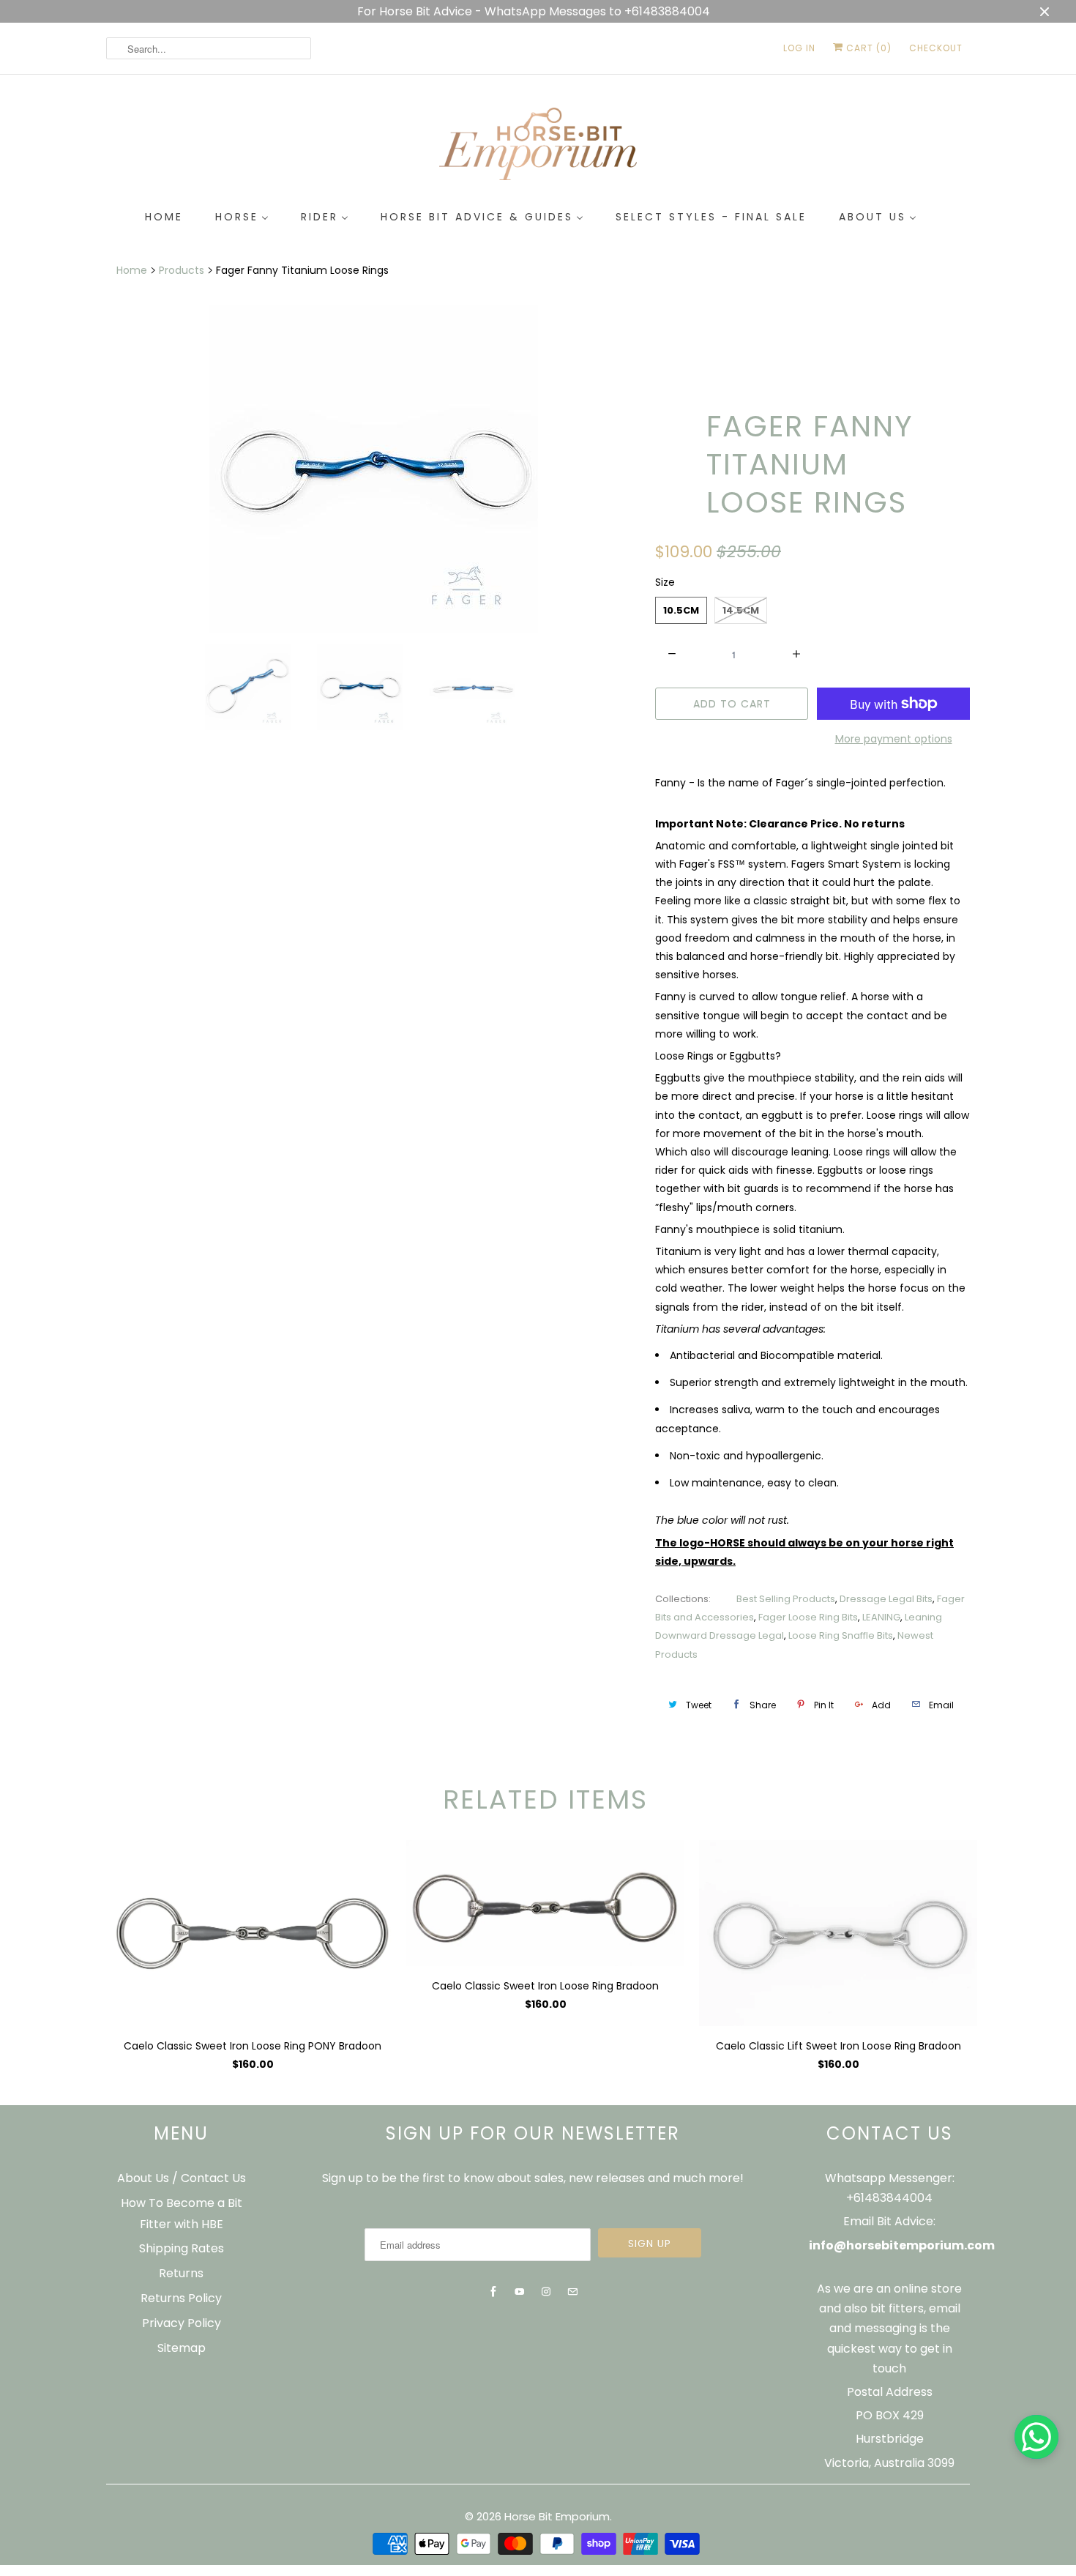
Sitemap (182, 2348)
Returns (181, 2273)
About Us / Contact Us (182, 2178)
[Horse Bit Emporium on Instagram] (546, 2292)
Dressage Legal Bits (886, 1599)
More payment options (894, 739)
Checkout (936, 48)
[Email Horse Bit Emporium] (572, 2292)
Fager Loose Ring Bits (808, 1617)
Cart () (867, 48)
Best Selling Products (786, 1599)
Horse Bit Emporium (557, 2516)
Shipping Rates (182, 2248)
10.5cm (681, 610)
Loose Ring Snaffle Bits (841, 1635)
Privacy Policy (182, 2323)
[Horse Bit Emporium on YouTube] (520, 2292)
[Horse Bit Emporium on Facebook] (493, 2292)
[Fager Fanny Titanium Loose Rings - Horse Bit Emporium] (373, 469)
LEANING (881, 1617)
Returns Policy (181, 2298)
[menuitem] (164, 217)
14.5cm (741, 610)
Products (182, 270)
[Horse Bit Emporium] (538, 147)
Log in (799, 48)
